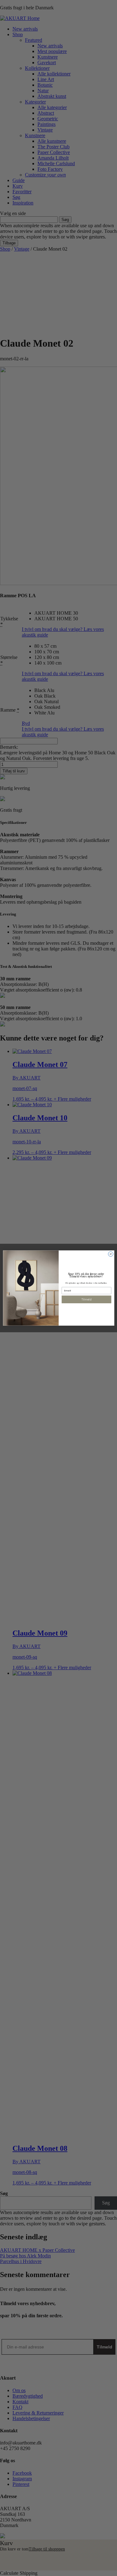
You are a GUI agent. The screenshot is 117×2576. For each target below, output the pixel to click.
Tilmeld (86, 1299)
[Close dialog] (110, 1254)
